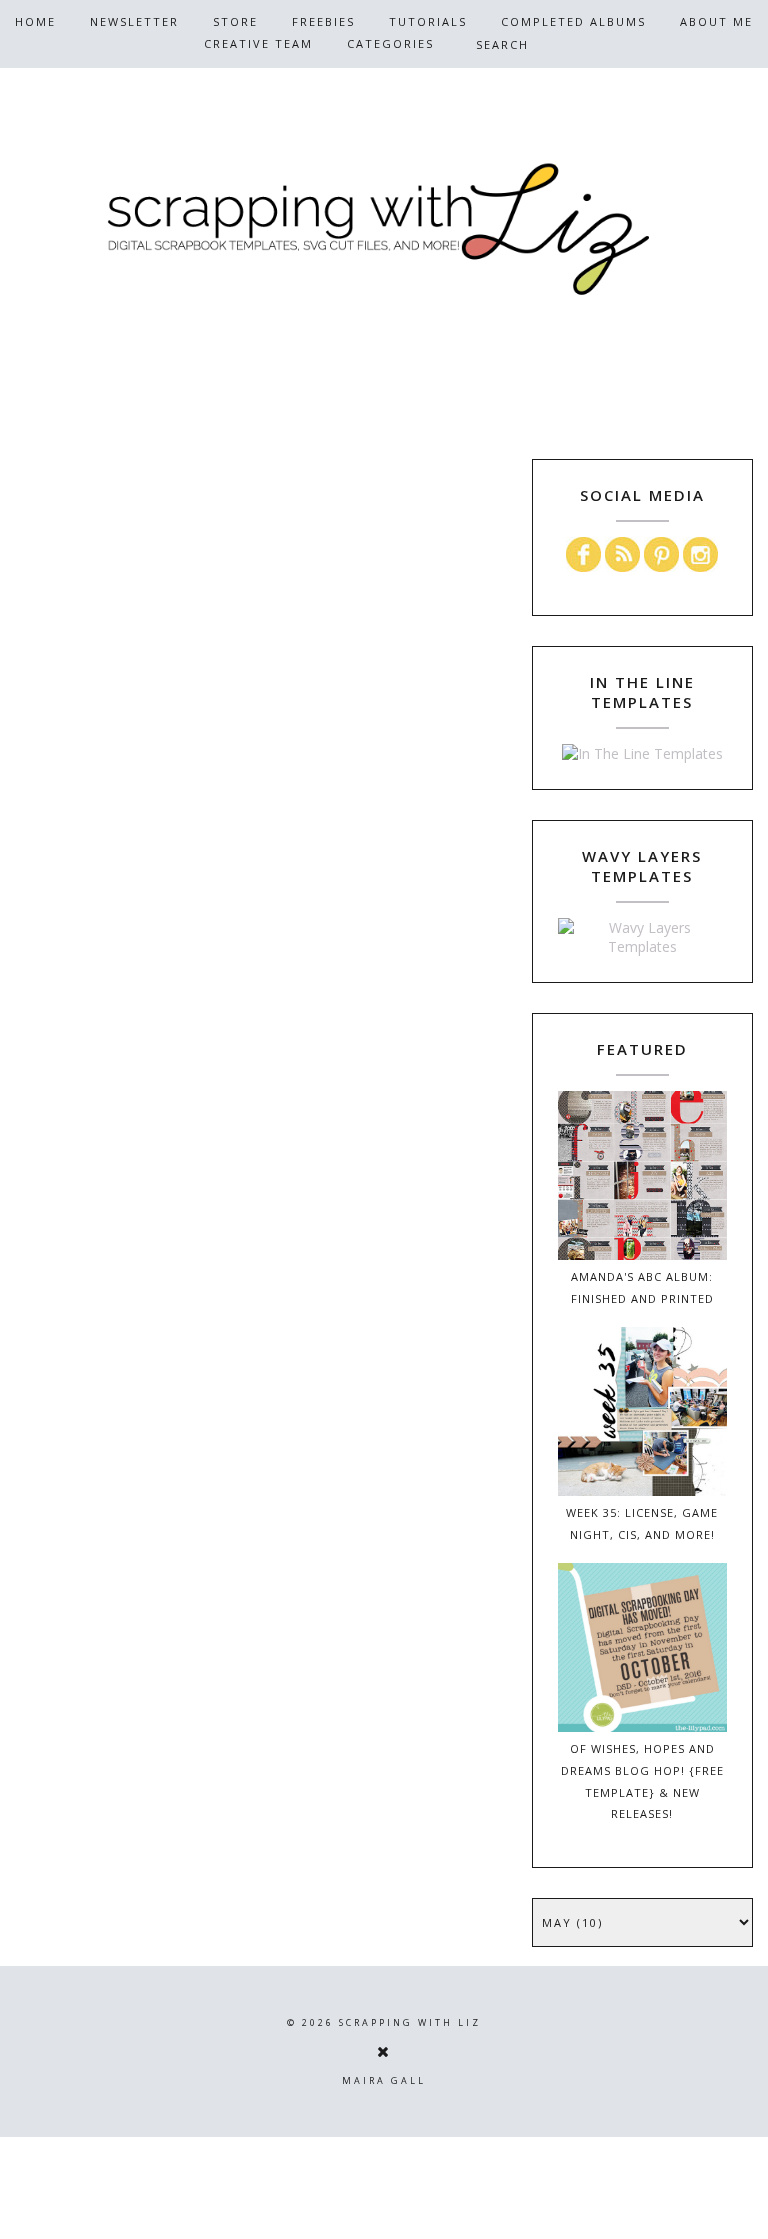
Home (35, 21)
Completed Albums (573, 21)
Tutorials (428, 21)
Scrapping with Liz (410, 2022)
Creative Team (258, 43)
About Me (716, 21)
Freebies (323, 21)
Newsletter (134, 21)
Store (235, 21)
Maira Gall (384, 2080)
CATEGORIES (390, 43)
